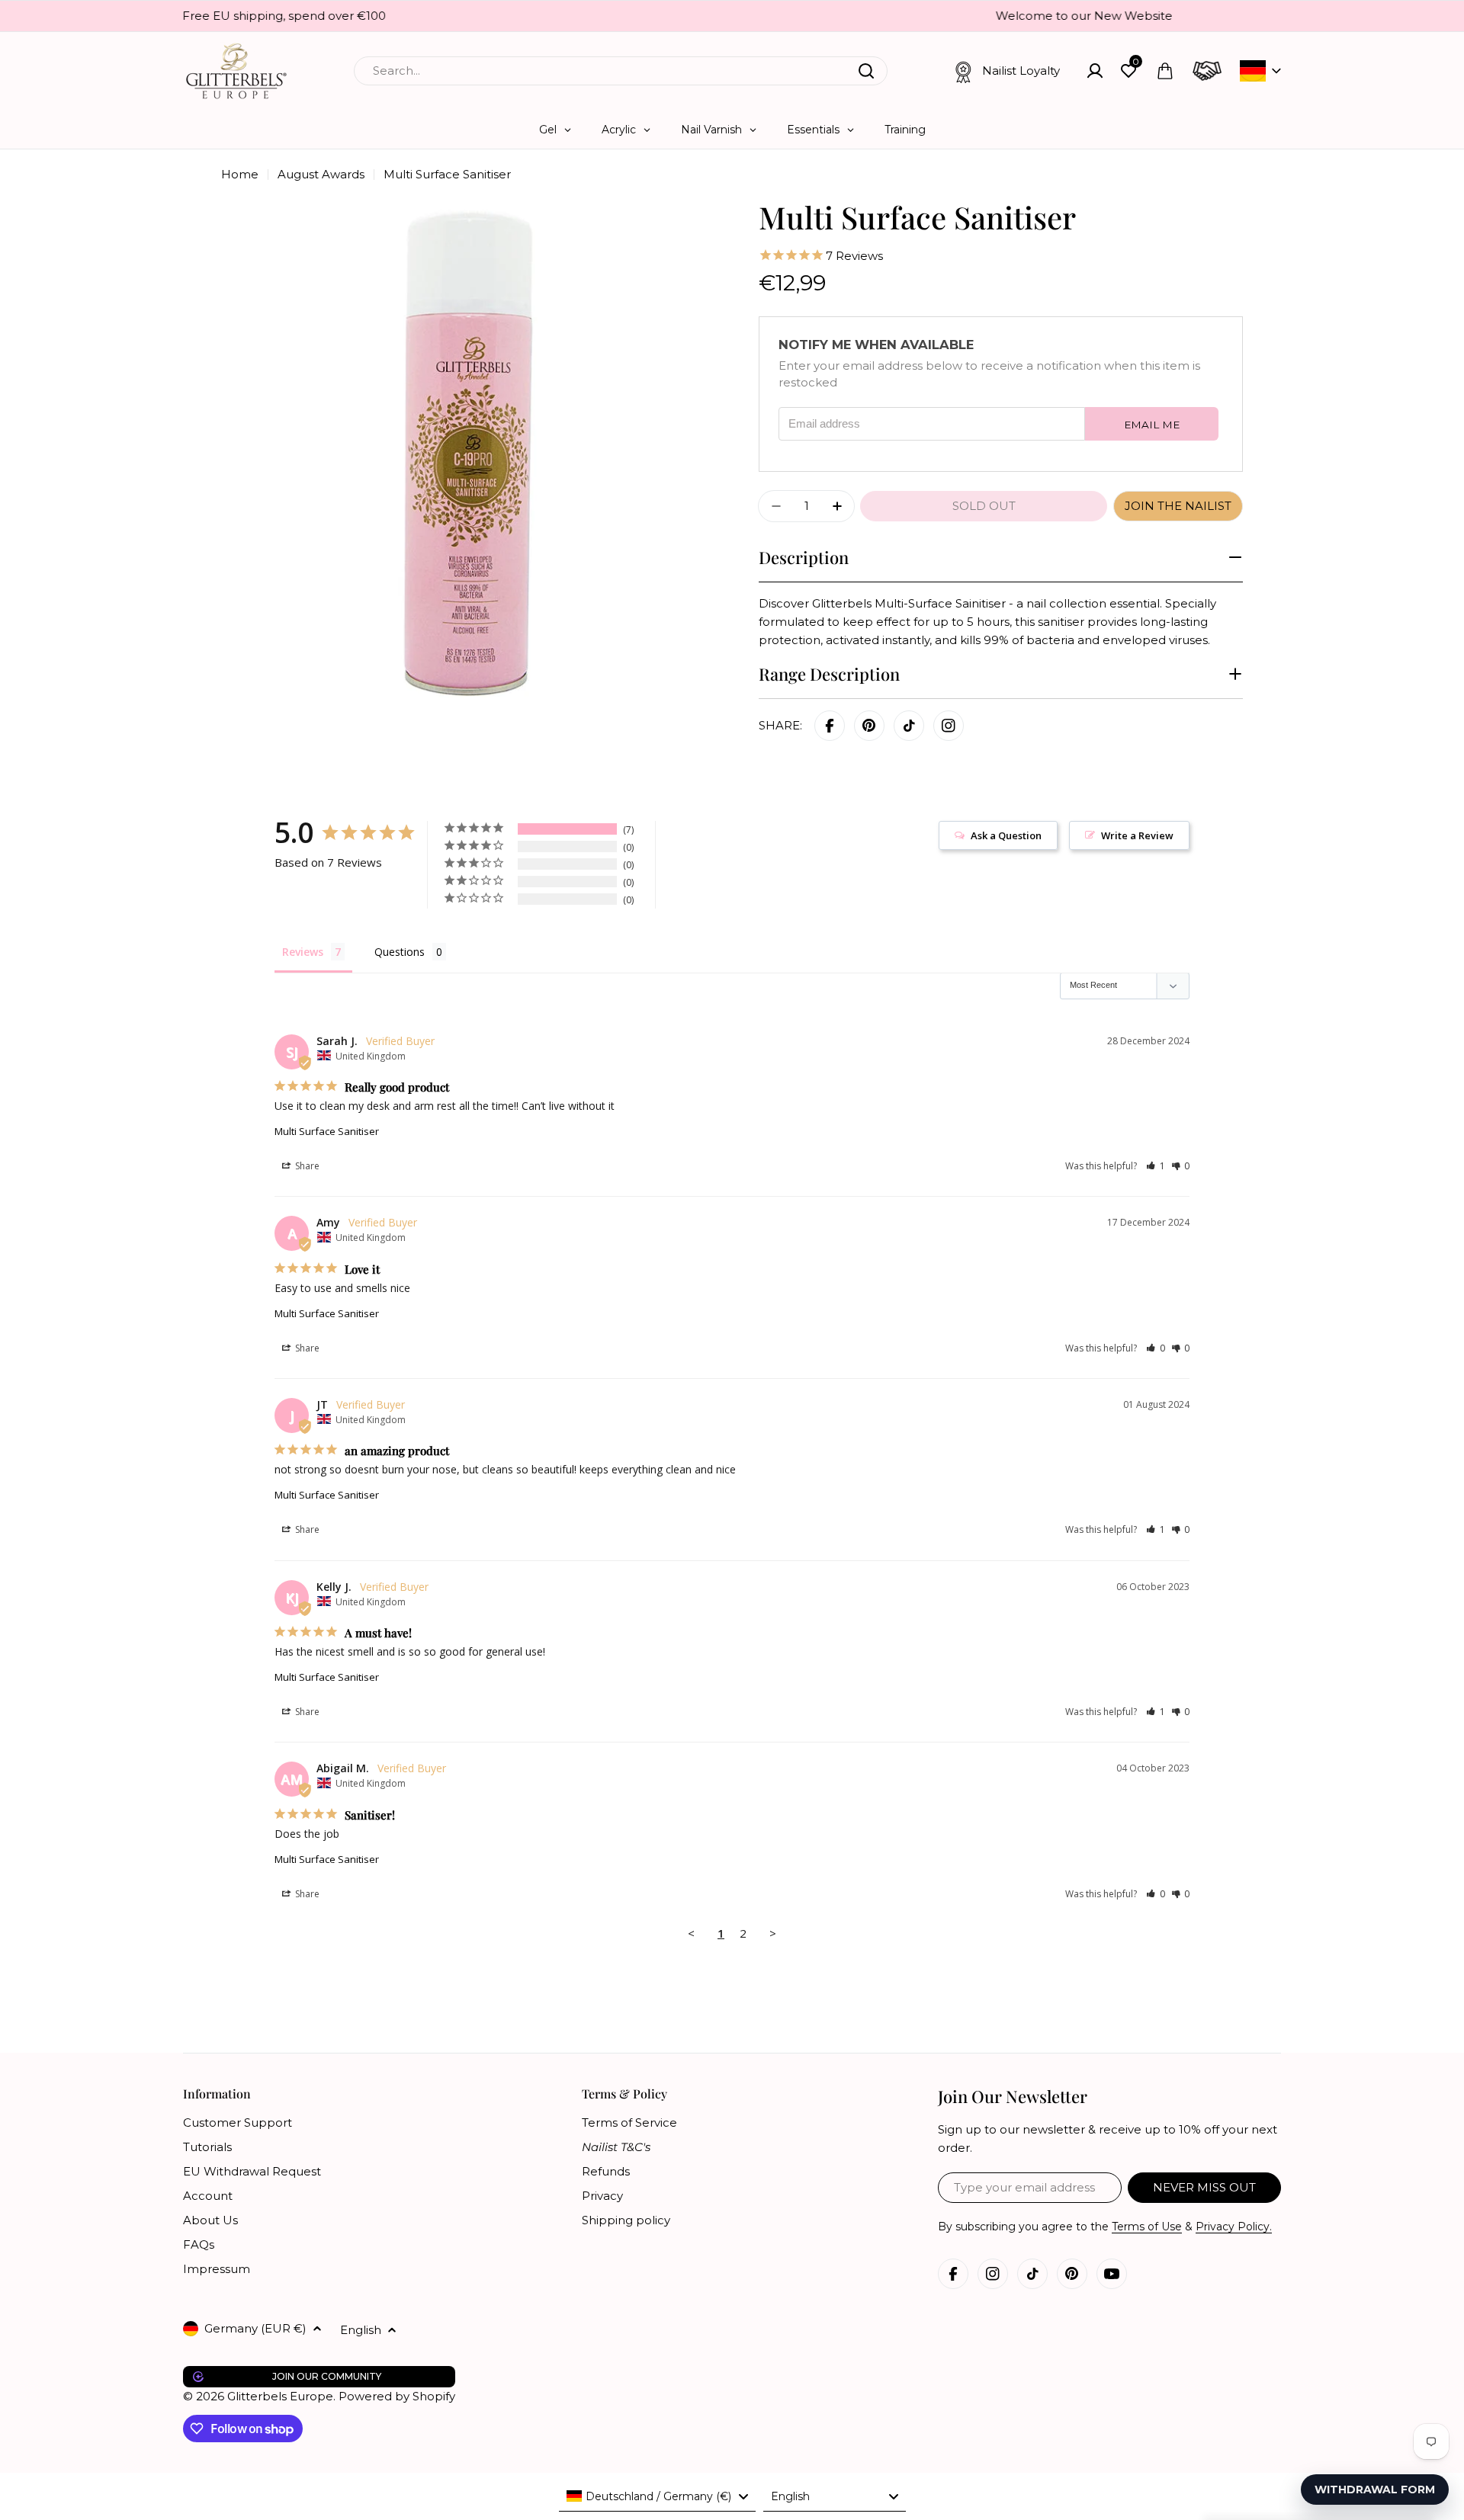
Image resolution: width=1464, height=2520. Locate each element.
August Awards (321, 174)
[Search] (866, 71)
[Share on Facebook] (830, 726)
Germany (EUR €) (255, 2328)
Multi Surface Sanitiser (327, 1131)
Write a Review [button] (1137, 835)
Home (240, 174)
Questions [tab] (400, 952)
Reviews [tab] (303, 952)
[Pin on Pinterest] (869, 726)
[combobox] (621, 71)
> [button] (773, 1933)
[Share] (949, 726)
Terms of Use (1147, 2227)
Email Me (1152, 425)
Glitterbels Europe (280, 2396)
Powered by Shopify (397, 2396)
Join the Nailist (1178, 506)
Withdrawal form (1375, 2490)
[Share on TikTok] (909, 726)
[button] (1156, 1166)
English (361, 2330)
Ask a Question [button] (1006, 835)
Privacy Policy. (1234, 2227)
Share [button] (306, 1166)
